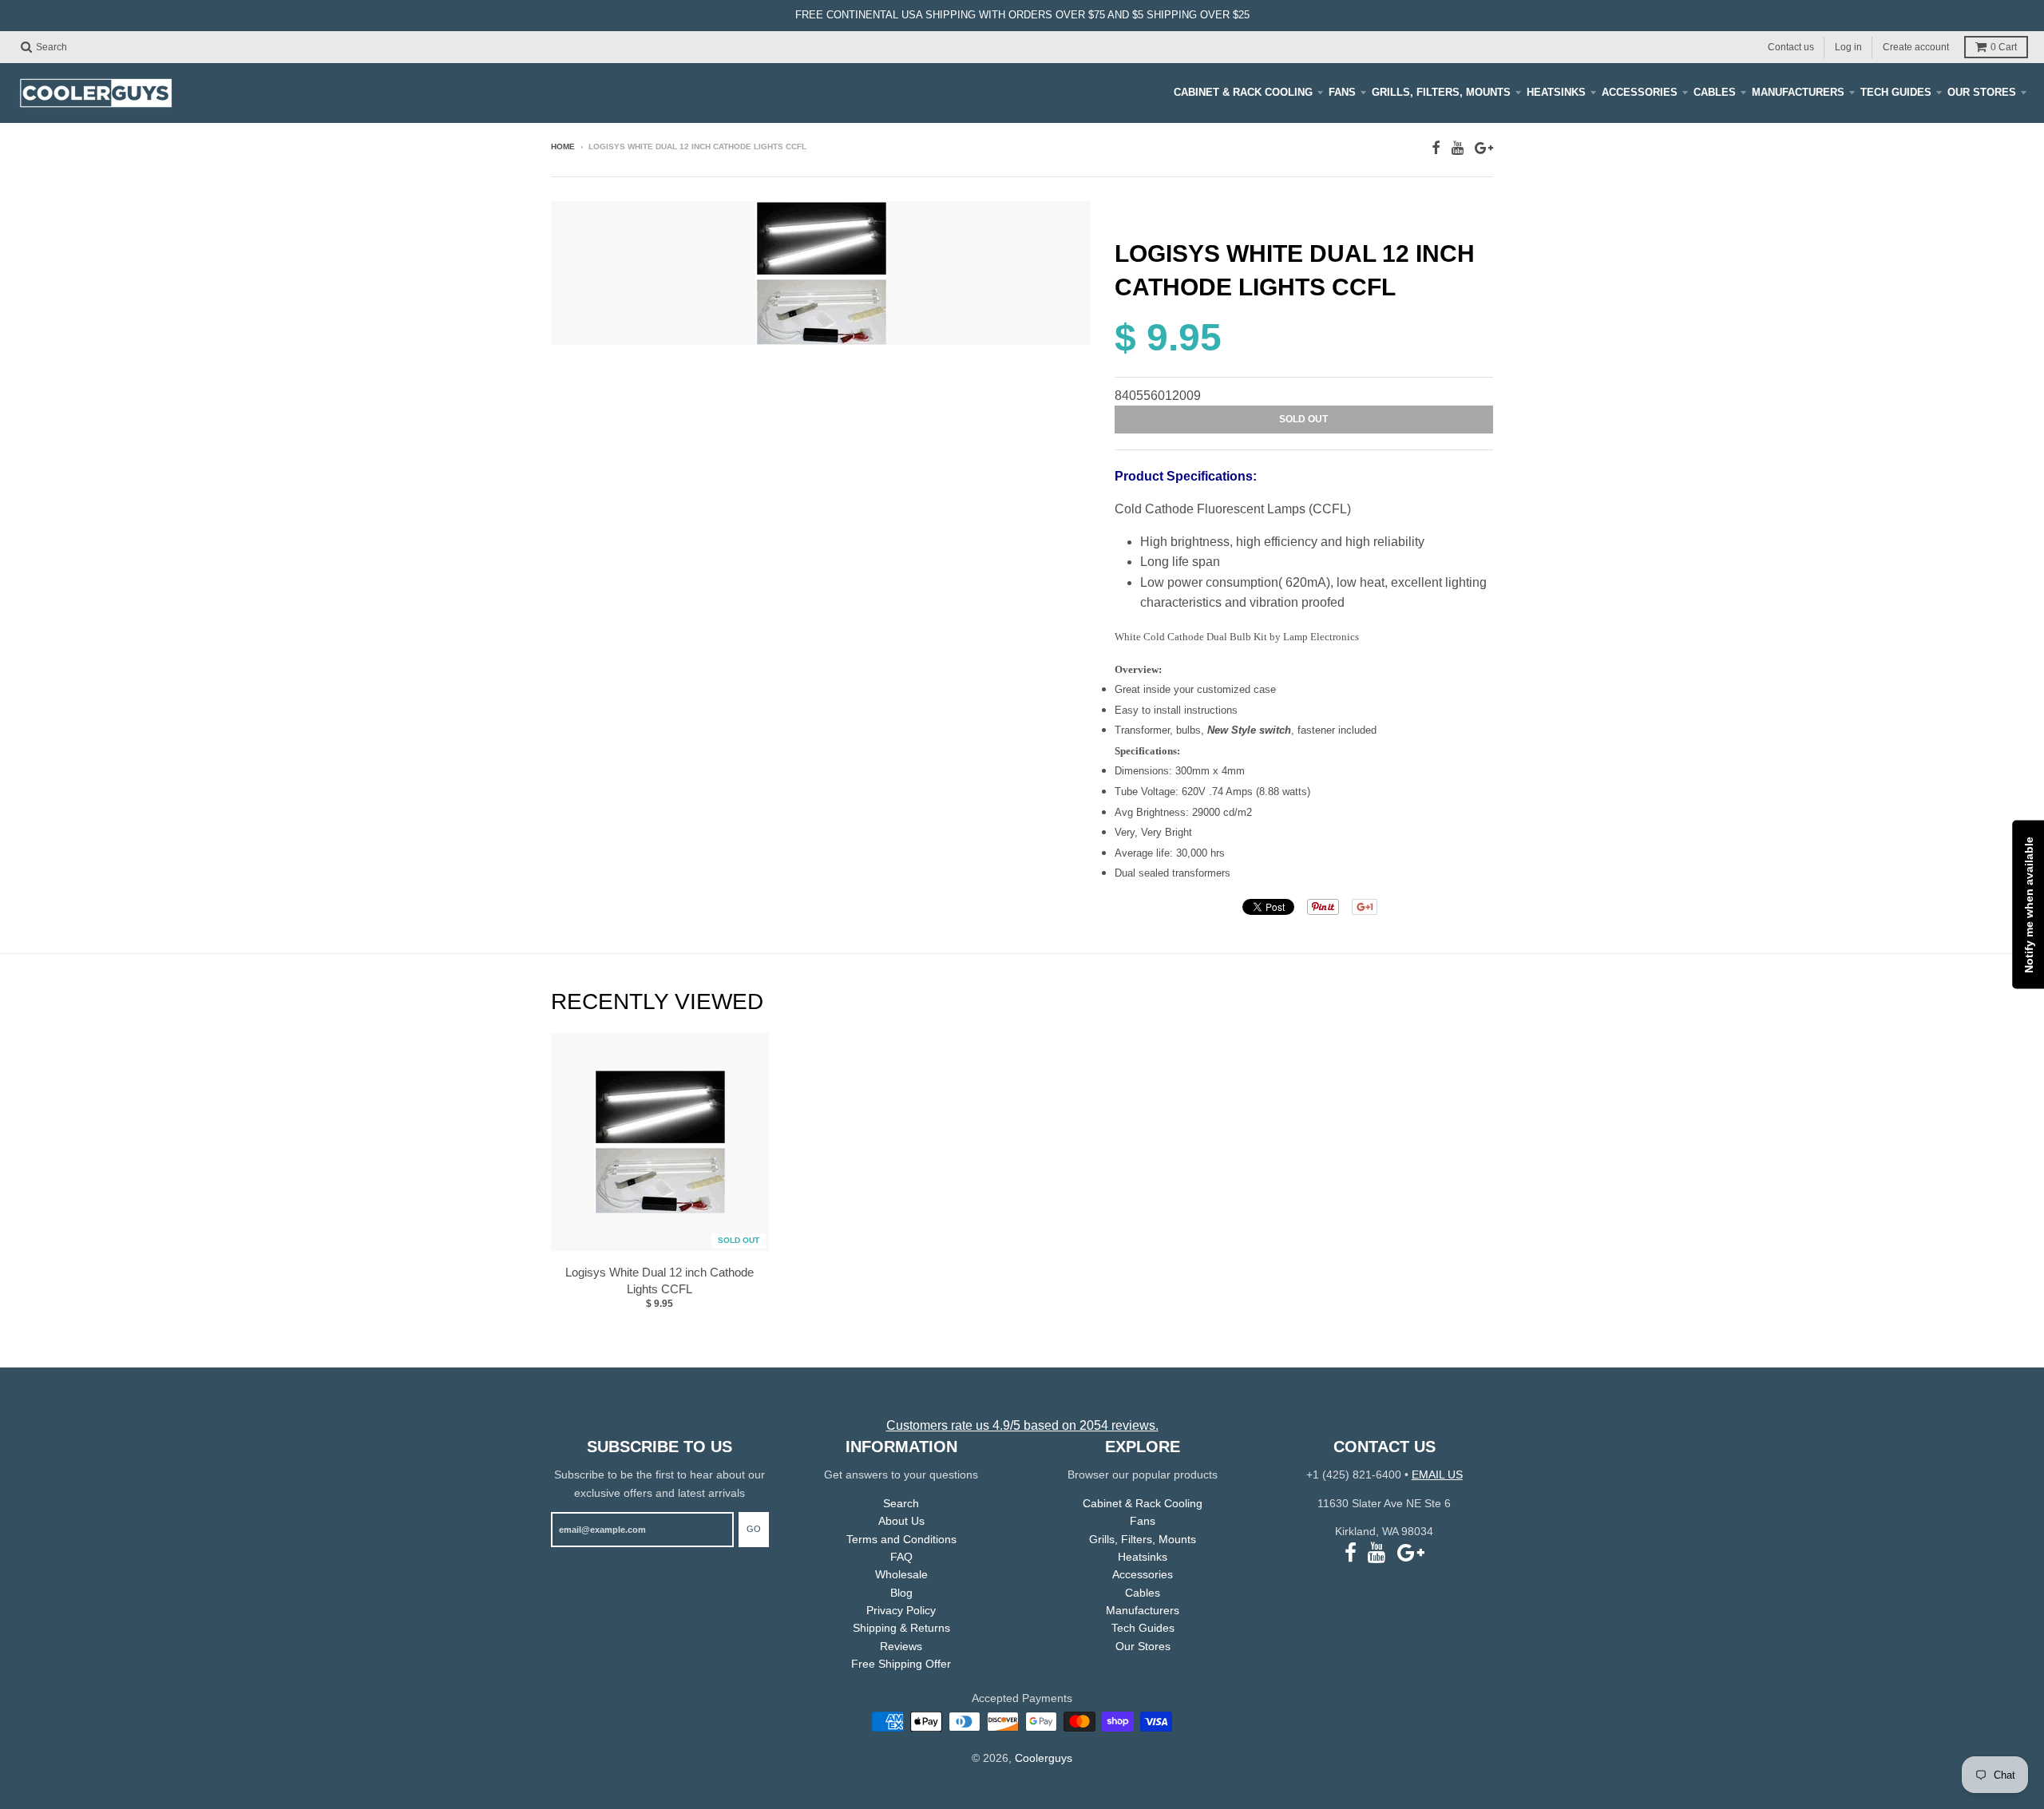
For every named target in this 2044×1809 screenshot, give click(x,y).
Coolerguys (1044, 1758)
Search (901, 1503)
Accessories (1640, 92)
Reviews (901, 1646)
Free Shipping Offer (901, 1664)
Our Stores (1982, 92)
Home (563, 146)
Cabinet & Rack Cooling (1243, 92)
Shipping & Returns (901, 1628)
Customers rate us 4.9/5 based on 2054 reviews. (1022, 1425)
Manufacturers (1798, 92)
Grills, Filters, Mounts (1441, 92)
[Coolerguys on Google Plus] (1484, 148)
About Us (901, 1521)
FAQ (901, 1557)
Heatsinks (1556, 92)
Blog (901, 1593)
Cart (2004, 47)
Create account (1916, 46)
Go (754, 1529)
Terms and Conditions (901, 1539)
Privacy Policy (901, 1610)
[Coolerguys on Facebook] (1436, 148)
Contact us (1791, 46)
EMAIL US (1437, 1475)
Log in (1848, 46)
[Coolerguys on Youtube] (1458, 148)
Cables (1715, 92)
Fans (1342, 92)
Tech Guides (1896, 92)
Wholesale (901, 1574)
